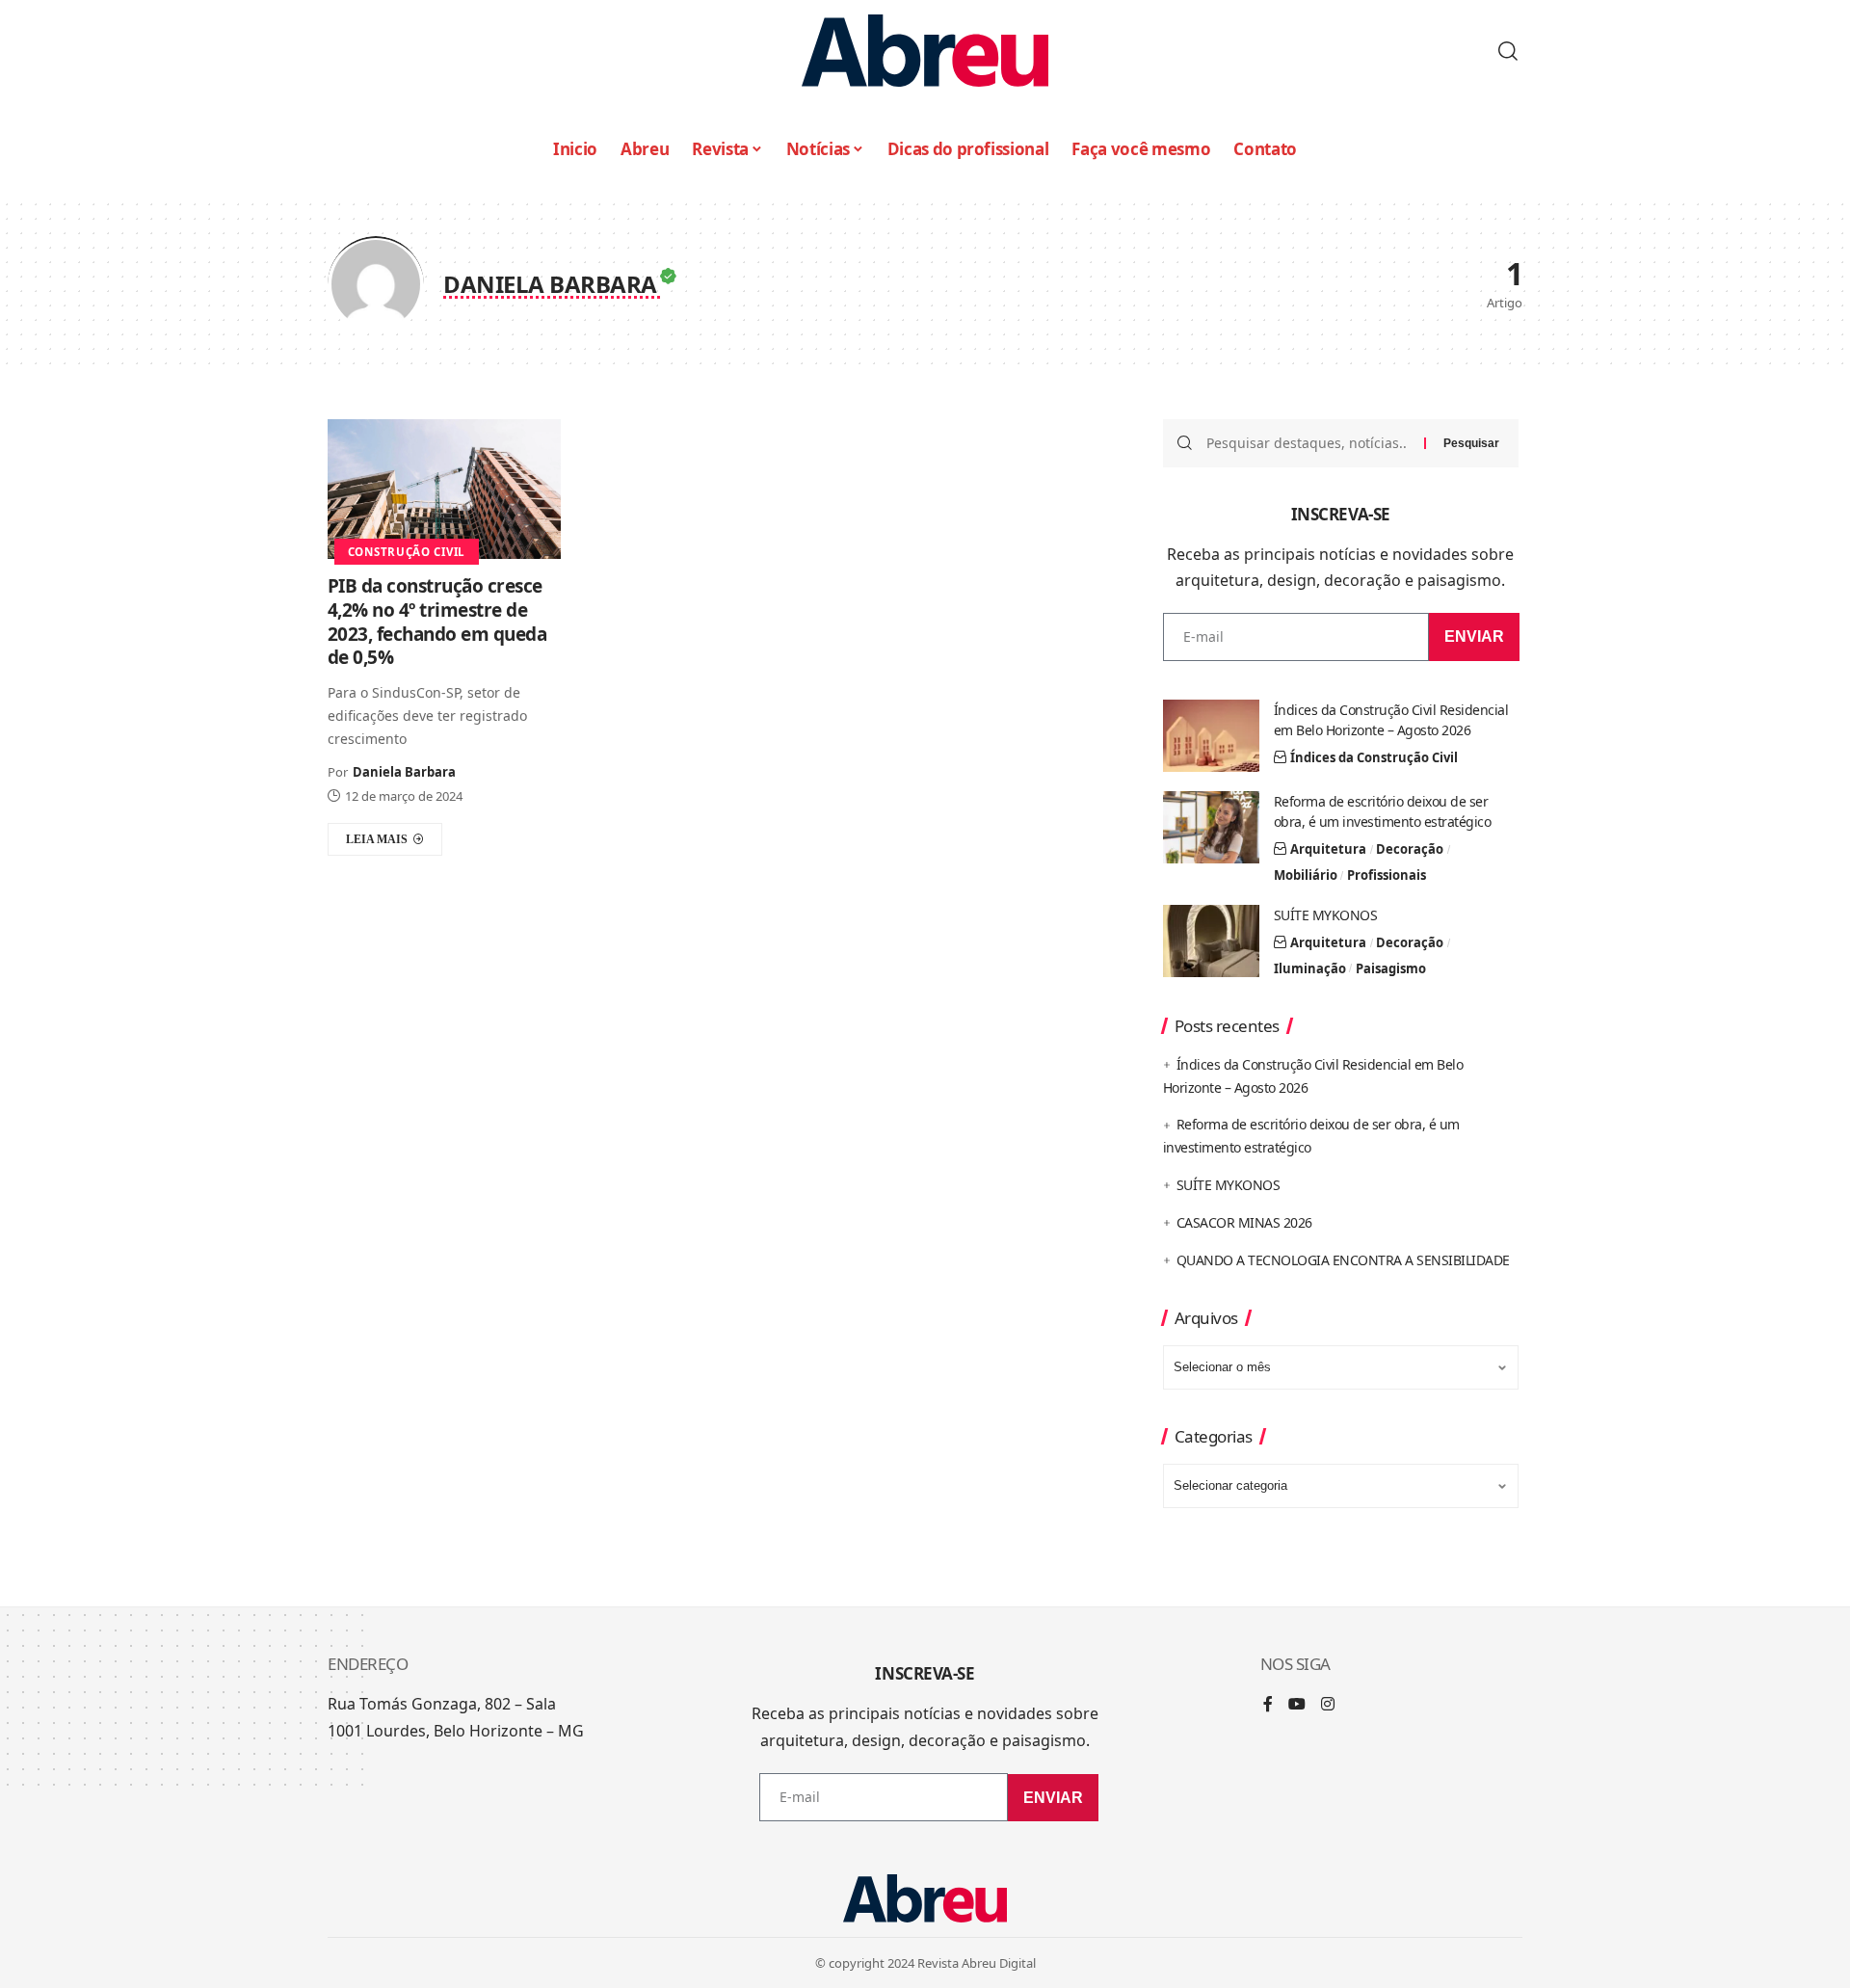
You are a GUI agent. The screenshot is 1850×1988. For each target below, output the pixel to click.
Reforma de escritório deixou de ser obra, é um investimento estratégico (1383, 811)
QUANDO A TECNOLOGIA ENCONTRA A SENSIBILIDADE (1343, 1260)
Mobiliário (1306, 875)
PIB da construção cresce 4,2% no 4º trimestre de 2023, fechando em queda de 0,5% (437, 622)
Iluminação (1310, 968)
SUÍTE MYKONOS (1326, 915)
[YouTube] (1297, 1705)
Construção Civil (407, 552)
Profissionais (1387, 875)
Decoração (1410, 849)
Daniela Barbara (404, 772)
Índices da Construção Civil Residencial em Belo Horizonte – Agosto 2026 (1391, 720)
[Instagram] (1328, 1705)
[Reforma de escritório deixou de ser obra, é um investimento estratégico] (1211, 827)
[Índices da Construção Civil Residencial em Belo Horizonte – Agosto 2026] (1211, 736)
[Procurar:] (1308, 443)
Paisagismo (1391, 968)
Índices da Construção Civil (1374, 757)
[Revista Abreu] (925, 51)
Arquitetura (1328, 849)
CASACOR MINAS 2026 (1244, 1222)
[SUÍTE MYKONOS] (1211, 941)
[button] (1508, 51)
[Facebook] (1268, 1705)
